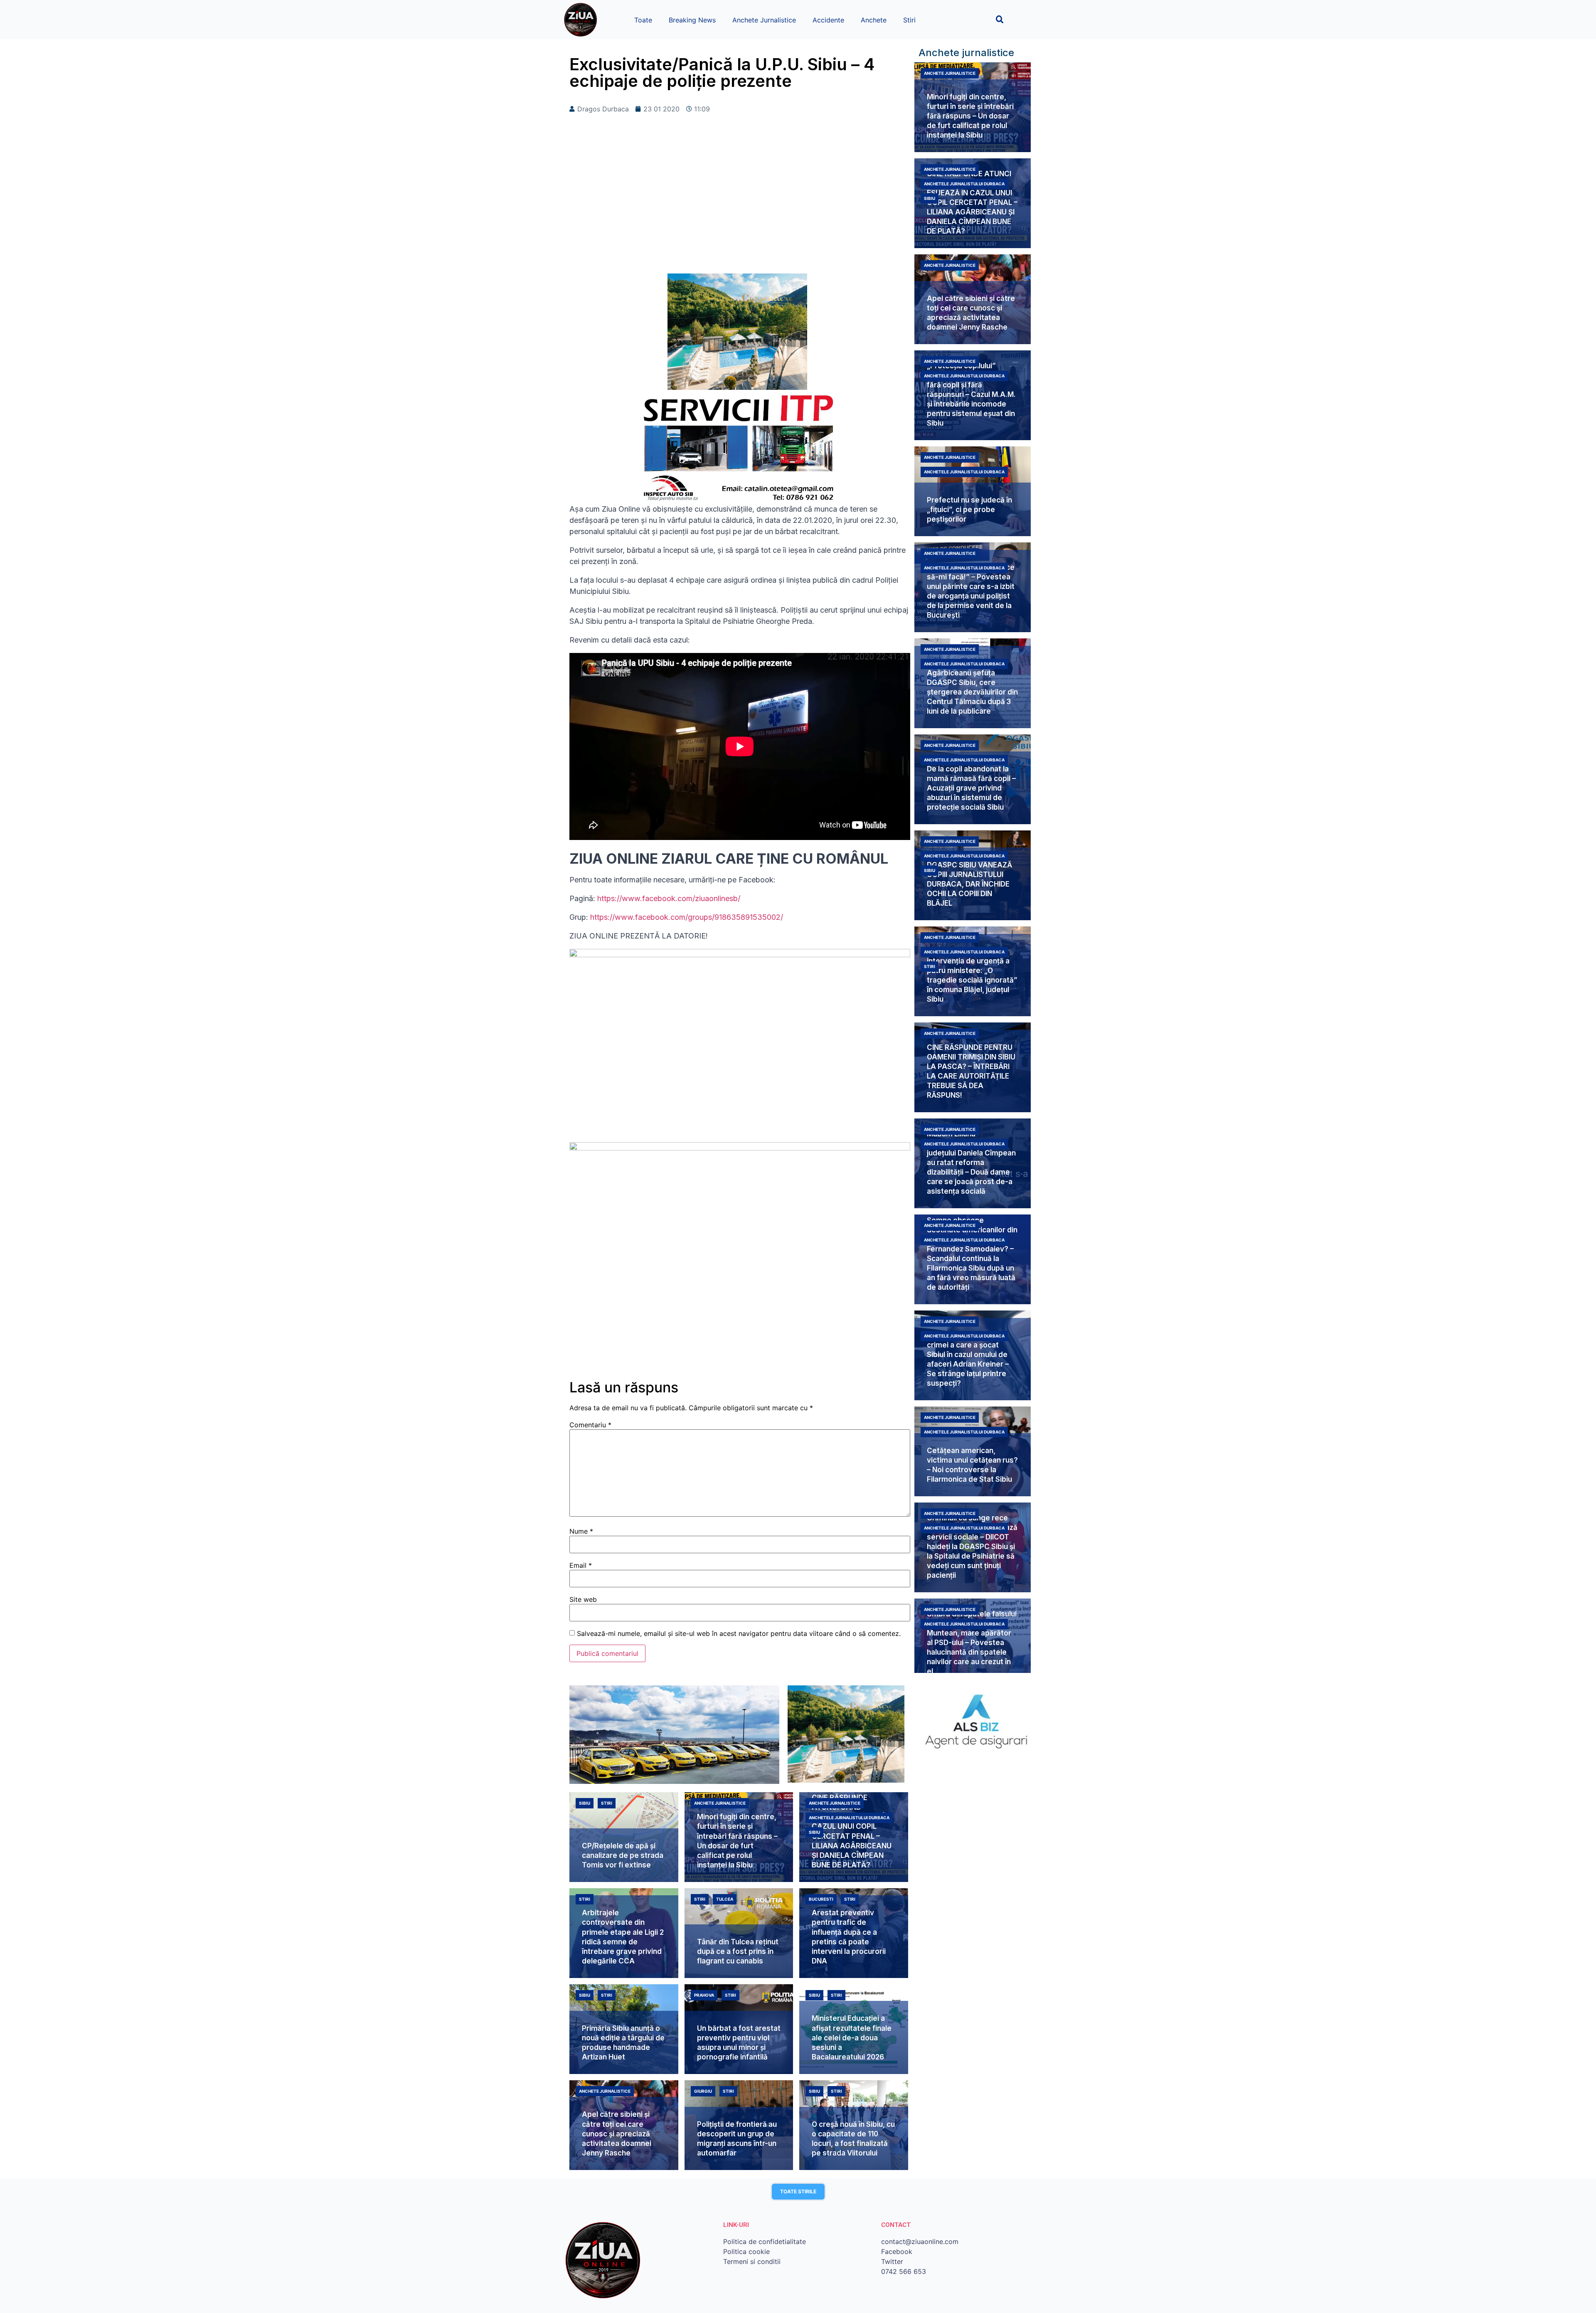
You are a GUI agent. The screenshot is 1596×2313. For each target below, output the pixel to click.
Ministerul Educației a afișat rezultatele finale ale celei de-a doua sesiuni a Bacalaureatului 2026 (852, 2037)
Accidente (828, 20)
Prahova (704, 1995)
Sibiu (930, 198)
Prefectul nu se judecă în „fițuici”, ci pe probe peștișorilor (969, 510)
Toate (643, 20)
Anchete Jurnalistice (764, 20)
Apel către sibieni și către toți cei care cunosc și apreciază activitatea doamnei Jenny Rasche (617, 2133)
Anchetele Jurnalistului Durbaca (964, 184)
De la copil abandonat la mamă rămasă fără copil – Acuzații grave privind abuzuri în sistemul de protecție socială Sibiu (971, 788)
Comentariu (590, 1425)
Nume (581, 1531)
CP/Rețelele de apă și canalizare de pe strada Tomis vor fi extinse (623, 1855)
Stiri (909, 20)
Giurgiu (703, 2091)
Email (581, 1565)
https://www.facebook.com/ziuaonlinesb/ (669, 898)
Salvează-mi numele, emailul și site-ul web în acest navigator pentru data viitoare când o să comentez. (739, 1633)
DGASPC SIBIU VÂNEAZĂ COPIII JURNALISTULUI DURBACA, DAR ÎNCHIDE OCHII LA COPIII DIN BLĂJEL (969, 884)
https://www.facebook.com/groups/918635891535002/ (687, 917)
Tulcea (725, 1899)
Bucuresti (821, 1899)
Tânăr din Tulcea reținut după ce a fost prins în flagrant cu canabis (738, 1951)
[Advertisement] (740, 207)
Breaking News (692, 20)
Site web (583, 1599)
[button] (1000, 19)
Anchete (874, 20)
